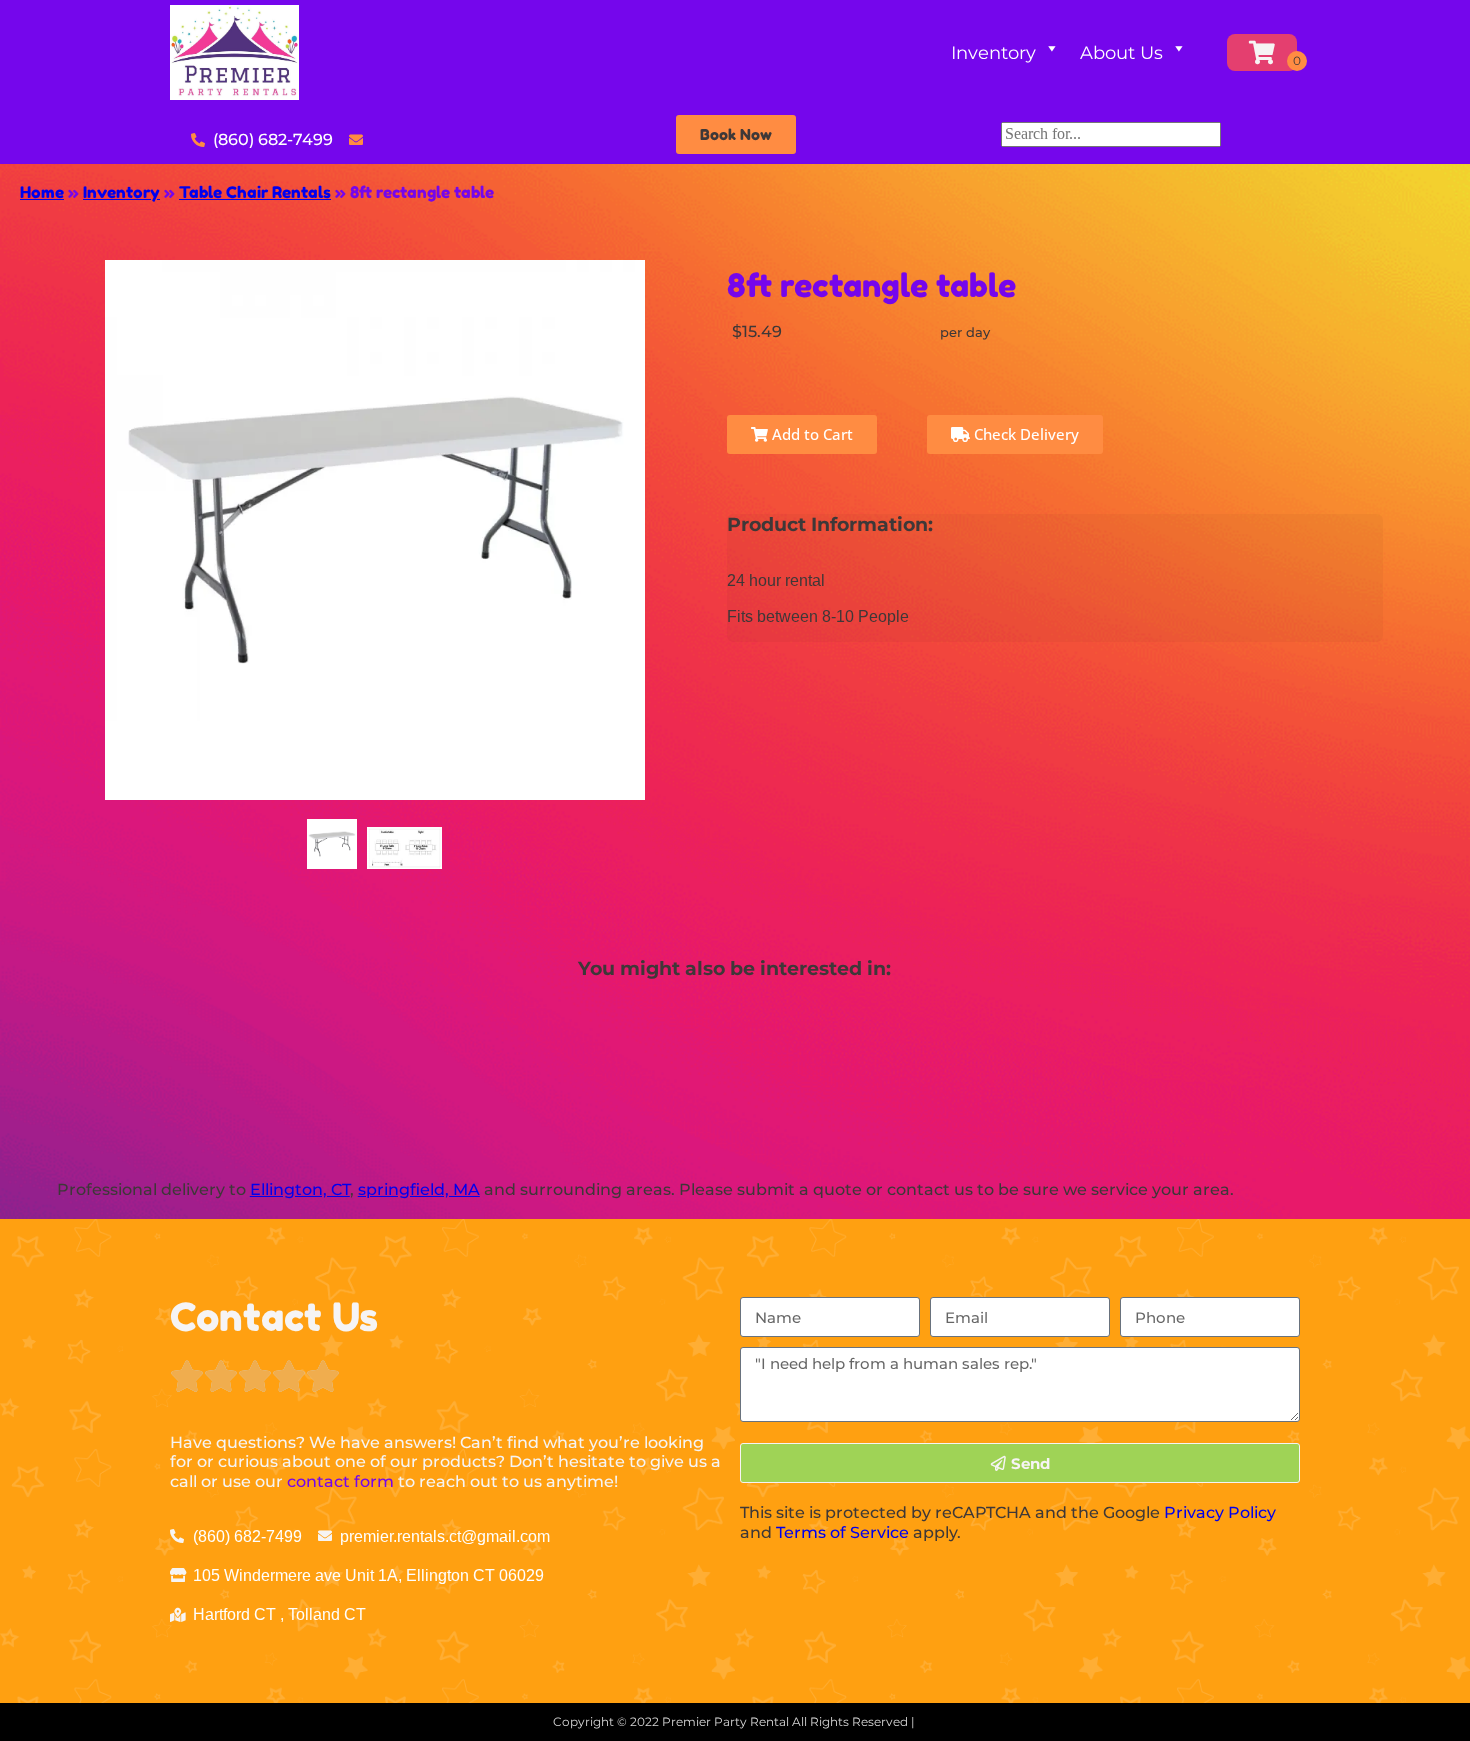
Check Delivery (1024, 434)
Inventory (993, 53)
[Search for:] (1111, 133)
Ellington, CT (300, 1189)
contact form (340, 1481)
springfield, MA (419, 1189)
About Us (1121, 53)
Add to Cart (810, 434)
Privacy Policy (1220, 1512)
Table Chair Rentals (255, 192)
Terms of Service (842, 1532)
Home (42, 192)
